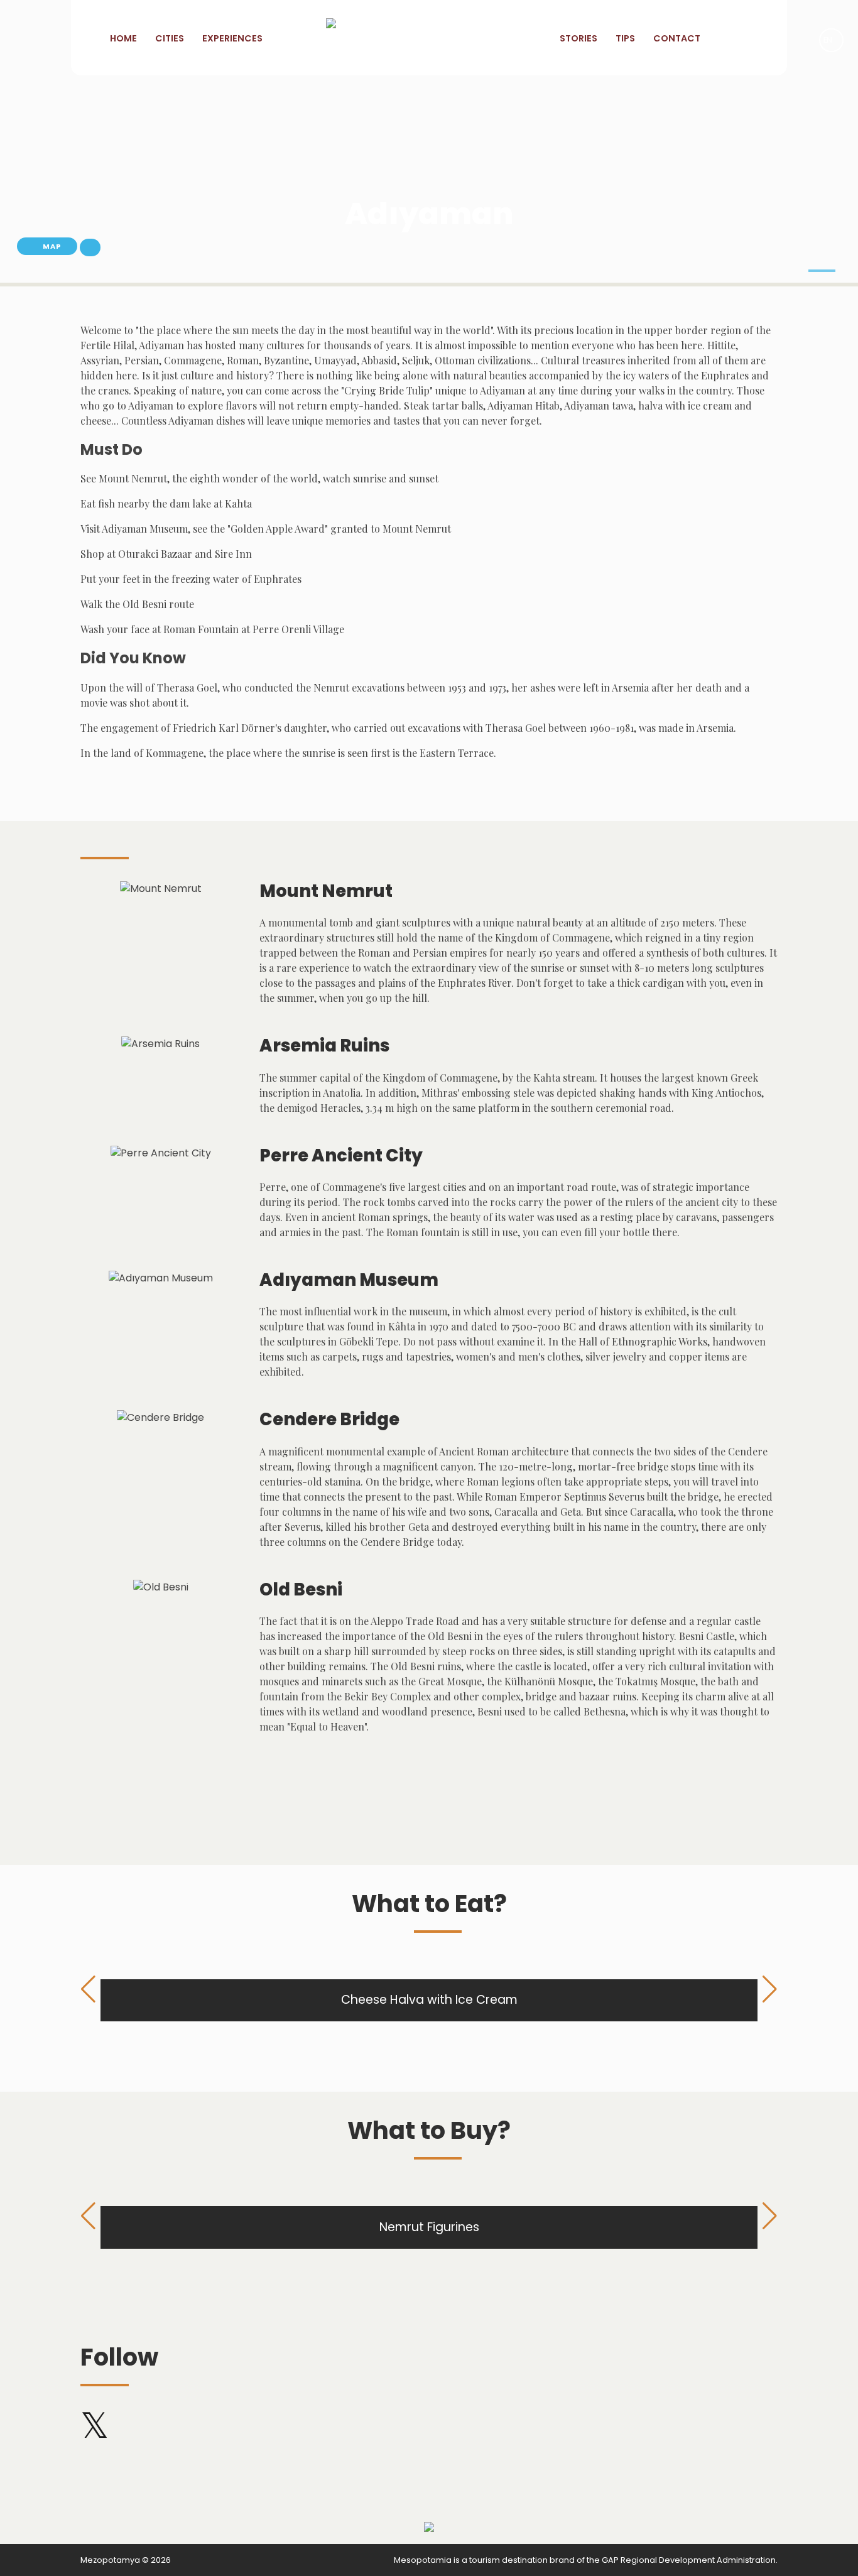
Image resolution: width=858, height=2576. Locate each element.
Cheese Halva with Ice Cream (429, 2000)
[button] (822, 271)
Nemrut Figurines (429, 2227)
